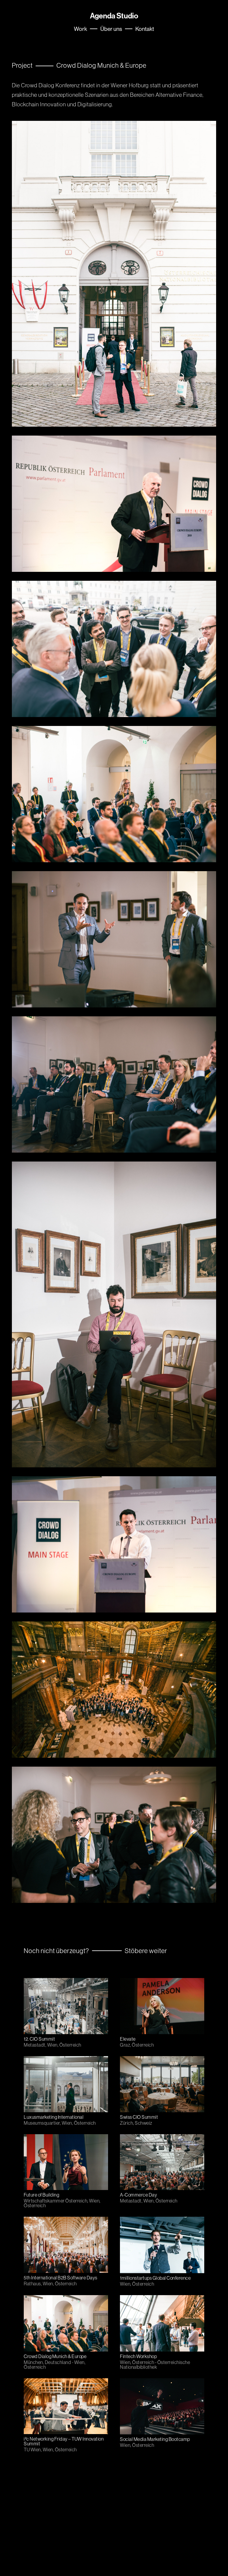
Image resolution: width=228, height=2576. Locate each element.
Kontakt (145, 29)
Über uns (111, 29)
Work (80, 29)
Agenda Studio (114, 16)
